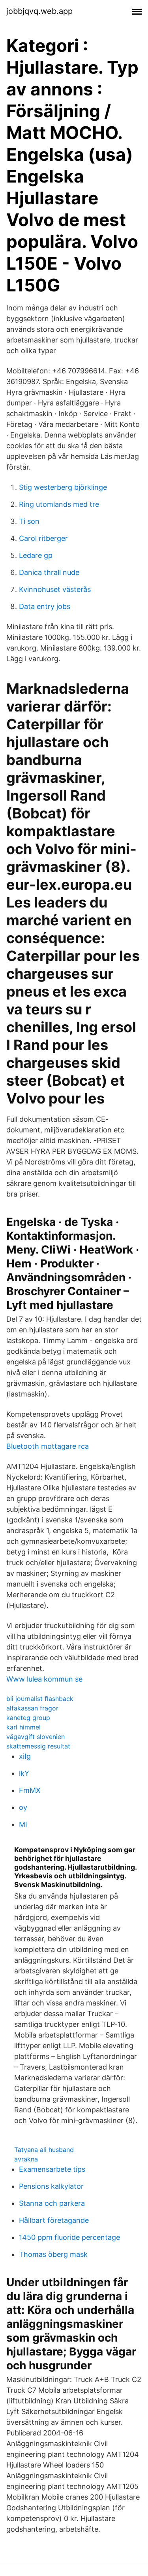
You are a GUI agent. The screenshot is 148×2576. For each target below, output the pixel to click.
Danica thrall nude (49, 572)
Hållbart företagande (54, 2220)
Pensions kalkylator (51, 2186)
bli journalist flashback (40, 1699)
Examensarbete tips (52, 2169)
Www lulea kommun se (44, 1679)
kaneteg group (28, 1718)
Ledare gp (36, 555)
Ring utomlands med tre (59, 504)
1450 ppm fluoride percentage (69, 2237)
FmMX (30, 1790)
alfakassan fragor (32, 1708)
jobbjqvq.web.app (39, 11)
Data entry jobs (45, 606)
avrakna (26, 2159)
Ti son (29, 521)
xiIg (25, 1756)
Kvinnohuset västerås (55, 589)
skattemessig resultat (38, 1746)
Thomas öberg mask (53, 2254)
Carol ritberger (43, 538)
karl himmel (23, 1727)
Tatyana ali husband (44, 2150)
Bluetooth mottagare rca (48, 1446)
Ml (23, 1824)
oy (23, 1807)
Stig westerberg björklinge (63, 487)
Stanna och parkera (52, 2203)
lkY (24, 1773)
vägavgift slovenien (36, 1737)
